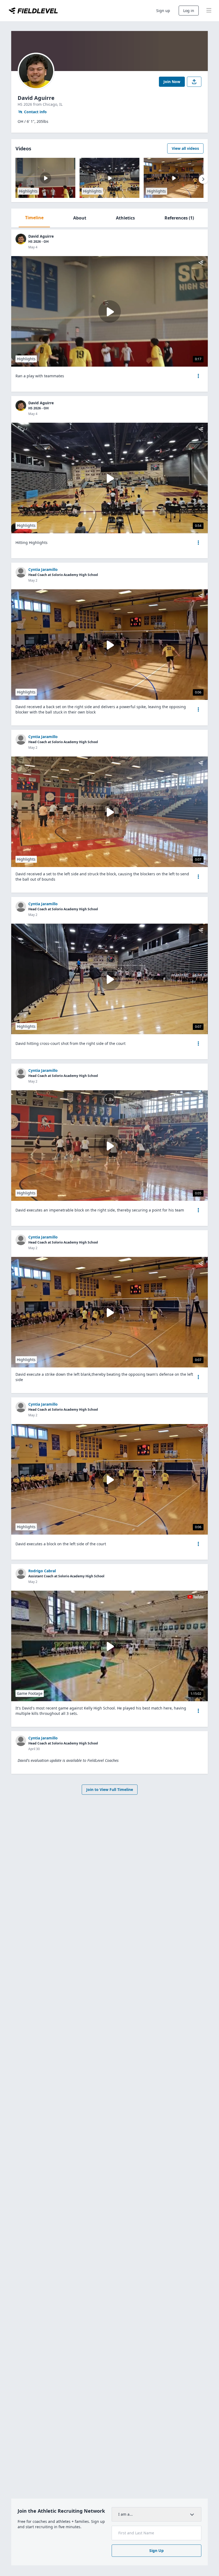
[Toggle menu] (209, 11)
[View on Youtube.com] (195, 1597)
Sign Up (157, 2550)
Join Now (172, 82)
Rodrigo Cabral (42, 1571)
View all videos (185, 148)
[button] (198, 376)
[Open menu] (198, 376)
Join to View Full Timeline (110, 1789)
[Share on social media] (194, 82)
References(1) (179, 218)
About (80, 218)
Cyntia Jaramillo (43, 569)
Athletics (125, 218)
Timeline (34, 218)
